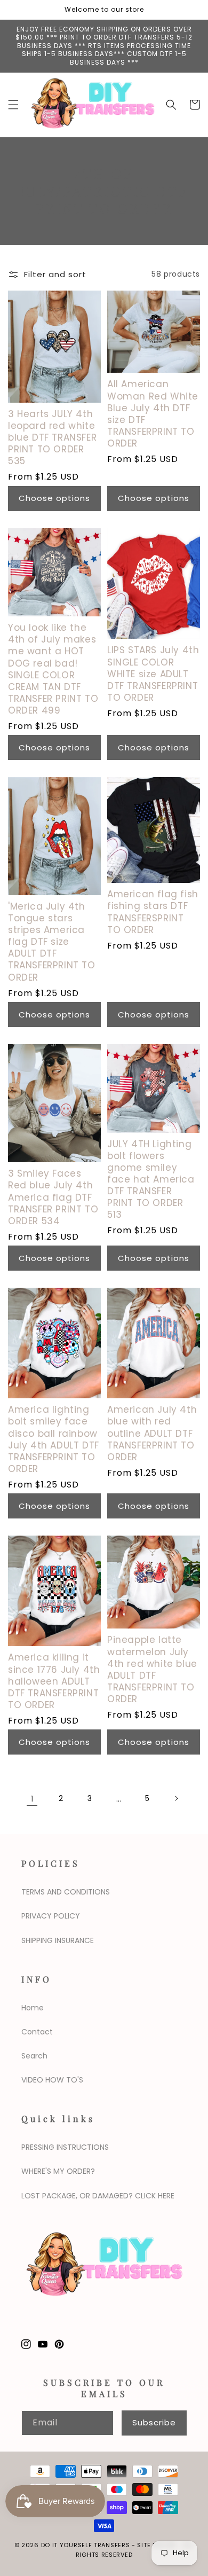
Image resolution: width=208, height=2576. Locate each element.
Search (34, 2056)
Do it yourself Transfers (86, 2545)
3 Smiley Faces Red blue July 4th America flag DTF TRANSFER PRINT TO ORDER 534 (53, 1197)
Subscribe (154, 2422)
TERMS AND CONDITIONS (66, 1892)
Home (33, 2008)
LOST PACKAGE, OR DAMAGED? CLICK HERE (98, 2196)
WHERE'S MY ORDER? (58, 2171)
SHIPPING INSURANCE (58, 1940)
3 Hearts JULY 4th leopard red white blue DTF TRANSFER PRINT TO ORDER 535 (52, 437)
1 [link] (32, 1799)
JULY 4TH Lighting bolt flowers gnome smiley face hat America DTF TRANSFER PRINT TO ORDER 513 (151, 1180)
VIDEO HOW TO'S (52, 2080)
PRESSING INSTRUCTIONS (65, 2147)
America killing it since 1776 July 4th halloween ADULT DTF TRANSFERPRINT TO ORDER (54, 1681)
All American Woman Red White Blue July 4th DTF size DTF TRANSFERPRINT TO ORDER (153, 414)
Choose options (54, 498)
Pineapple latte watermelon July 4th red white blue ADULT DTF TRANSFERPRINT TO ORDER (152, 1669)
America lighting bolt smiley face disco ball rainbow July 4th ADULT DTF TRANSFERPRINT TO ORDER (54, 1439)
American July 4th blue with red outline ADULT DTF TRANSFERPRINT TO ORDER (152, 1433)
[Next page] (176, 1798)
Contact (37, 2032)
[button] (13, 105)
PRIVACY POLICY (51, 1916)
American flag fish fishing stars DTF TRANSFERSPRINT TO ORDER (153, 912)
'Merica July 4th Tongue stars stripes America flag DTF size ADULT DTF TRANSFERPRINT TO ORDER (52, 942)
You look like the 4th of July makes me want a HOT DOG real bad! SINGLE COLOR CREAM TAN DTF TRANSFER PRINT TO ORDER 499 (53, 669)
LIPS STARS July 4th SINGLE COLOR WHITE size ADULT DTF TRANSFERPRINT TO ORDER (153, 674)
